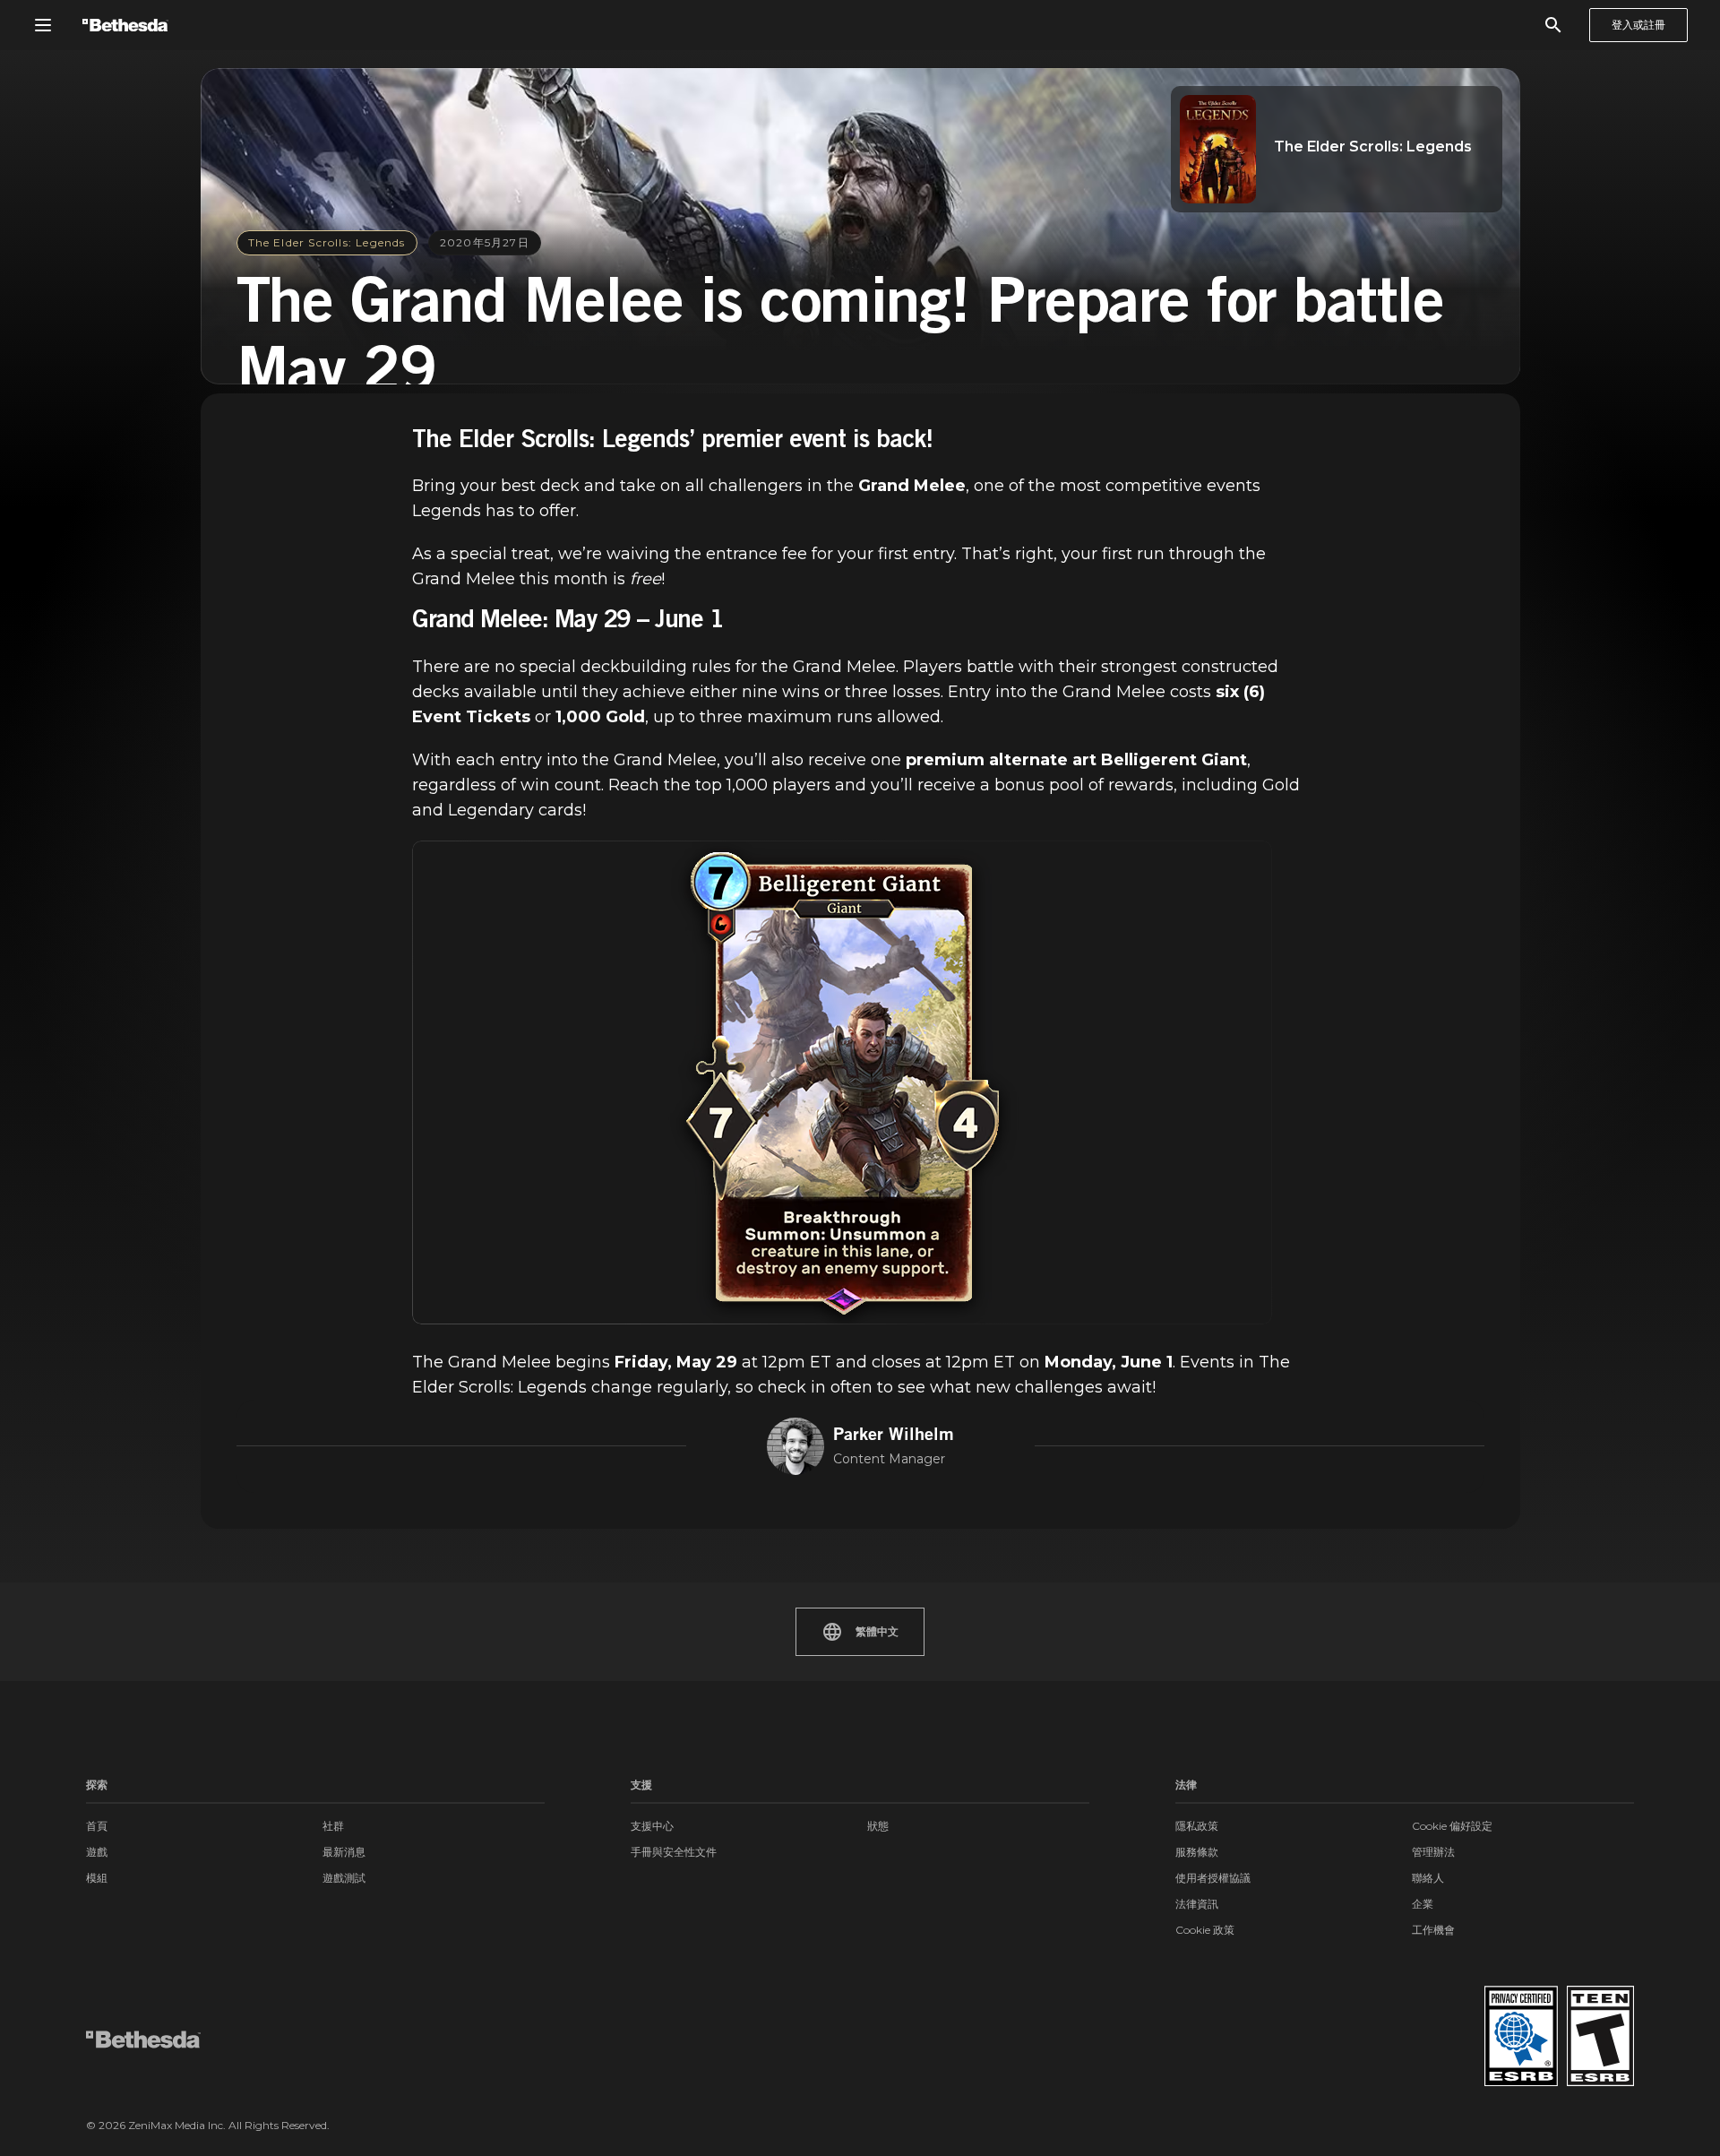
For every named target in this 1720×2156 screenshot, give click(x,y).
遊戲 (97, 1852)
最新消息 (344, 1852)
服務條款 (1197, 1852)
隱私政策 (1197, 1826)
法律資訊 (1197, 1904)
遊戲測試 (344, 1878)
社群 (333, 1826)
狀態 (878, 1826)
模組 (97, 1878)
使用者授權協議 (1213, 1878)
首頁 (97, 1826)
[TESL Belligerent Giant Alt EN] (842, 1082)
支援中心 (652, 1826)
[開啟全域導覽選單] (43, 25)
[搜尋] (1553, 25)
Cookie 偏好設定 (1452, 1826)
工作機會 (1433, 1930)
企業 (1423, 1904)
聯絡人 (1428, 1878)
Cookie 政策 (1205, 1930)
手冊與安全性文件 (674, 1852)
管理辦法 (1433, 1852)
